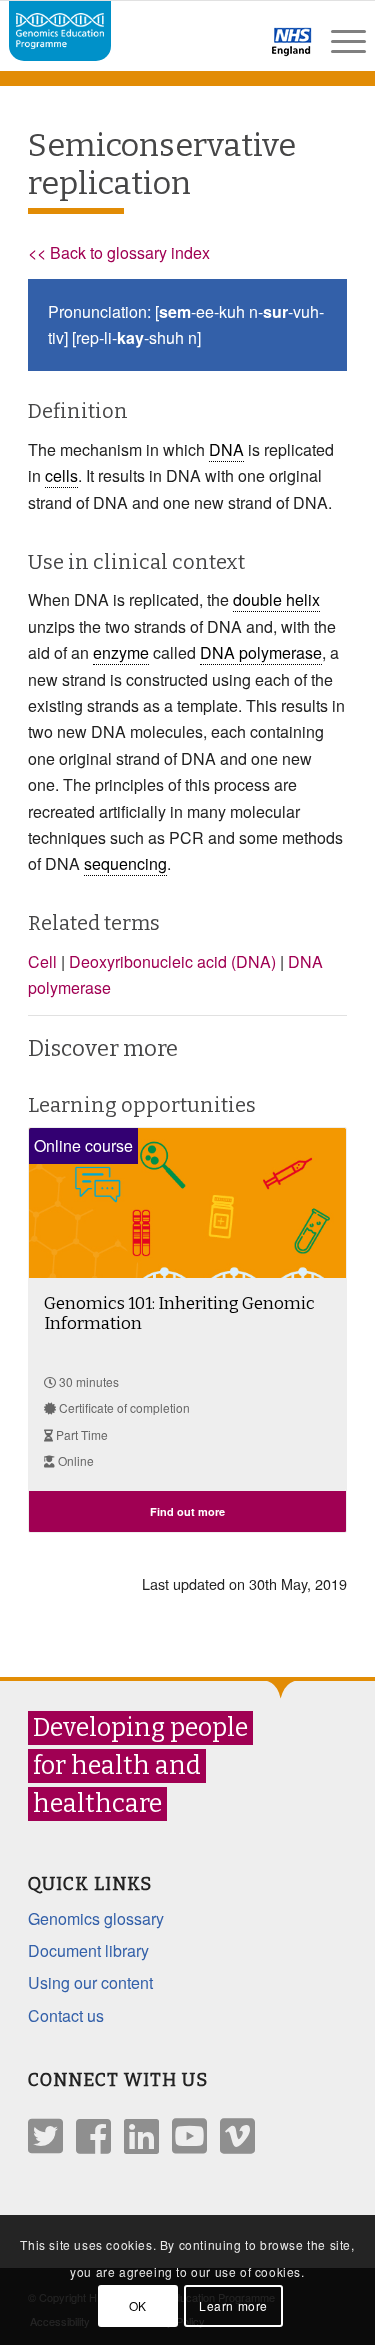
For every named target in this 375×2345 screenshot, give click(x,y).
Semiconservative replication (162, 164)
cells (61, 475)
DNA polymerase (261, 652)
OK (138, 2305)
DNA (226, 449)
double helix (276, 599)
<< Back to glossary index (119, 252)
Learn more (233, 2305)
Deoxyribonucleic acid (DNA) (172, 961)
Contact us (66, 2015)
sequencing (125, 863)
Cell (42, 961)
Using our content (90, 1982)
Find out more (187, 1511)
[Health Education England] (239, 50)
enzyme (121, 652)
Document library (88, 1950)
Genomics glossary (96, 1918)
